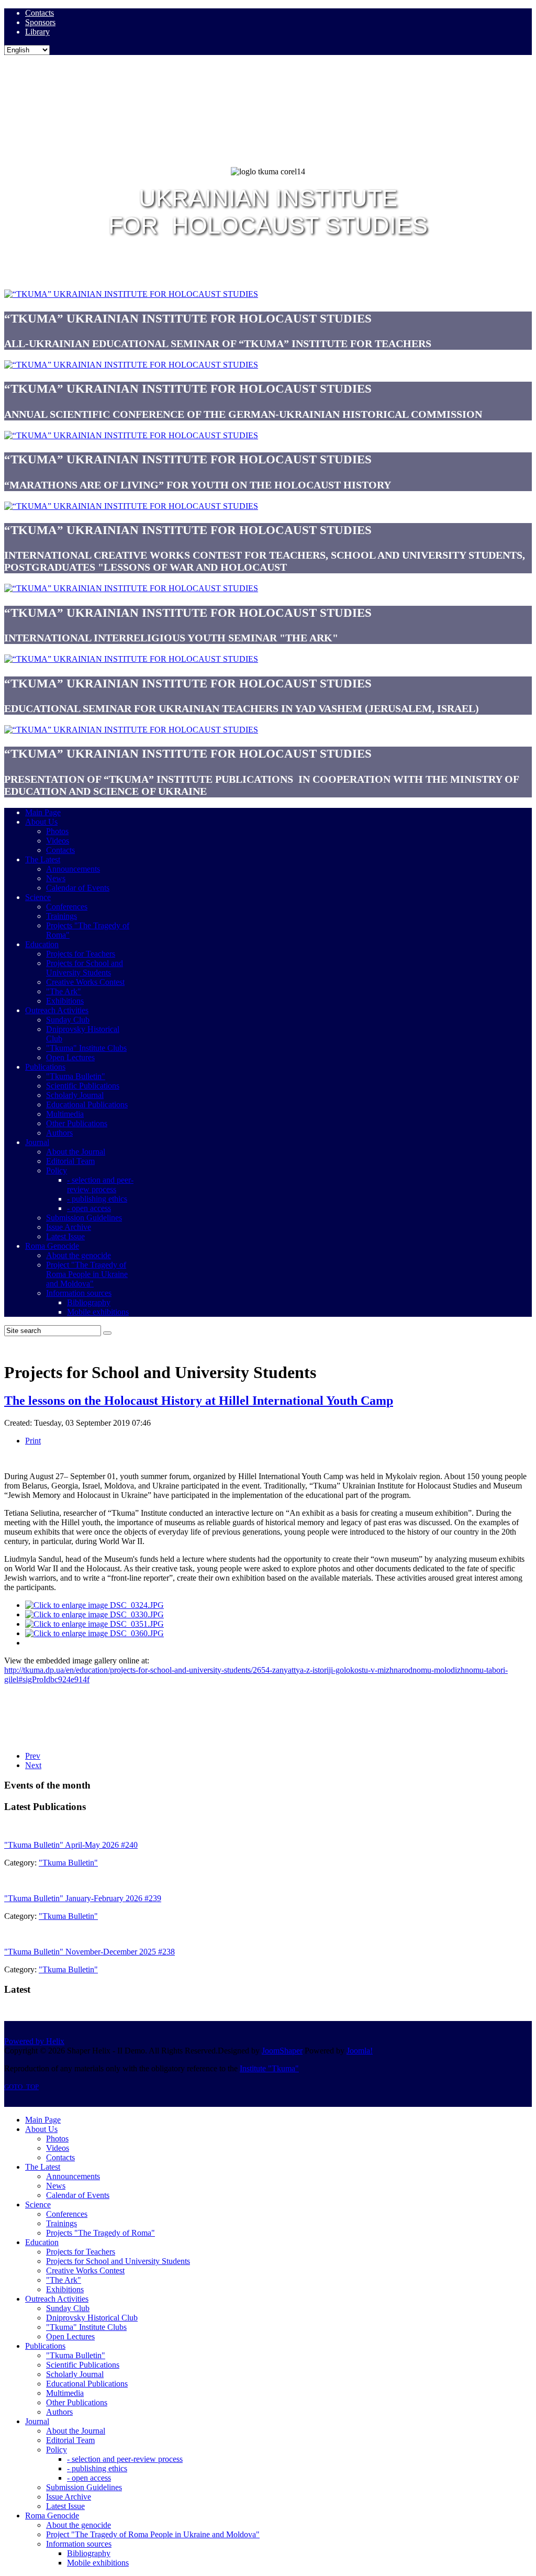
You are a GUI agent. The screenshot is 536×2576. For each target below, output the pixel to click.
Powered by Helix (34, 2041)
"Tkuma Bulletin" (68, 1863)
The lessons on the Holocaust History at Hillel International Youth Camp (199, 1401)
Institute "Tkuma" (269, 2068)
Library (37, 32)
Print (33, 1441)
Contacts (40, 13)
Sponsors (40, 22)
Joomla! (360, 2051)
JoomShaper (282, 2051)
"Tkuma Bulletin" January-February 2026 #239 (83, 1898)
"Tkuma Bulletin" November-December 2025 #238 (90, 1952)
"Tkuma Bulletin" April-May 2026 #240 (71, 1845)
